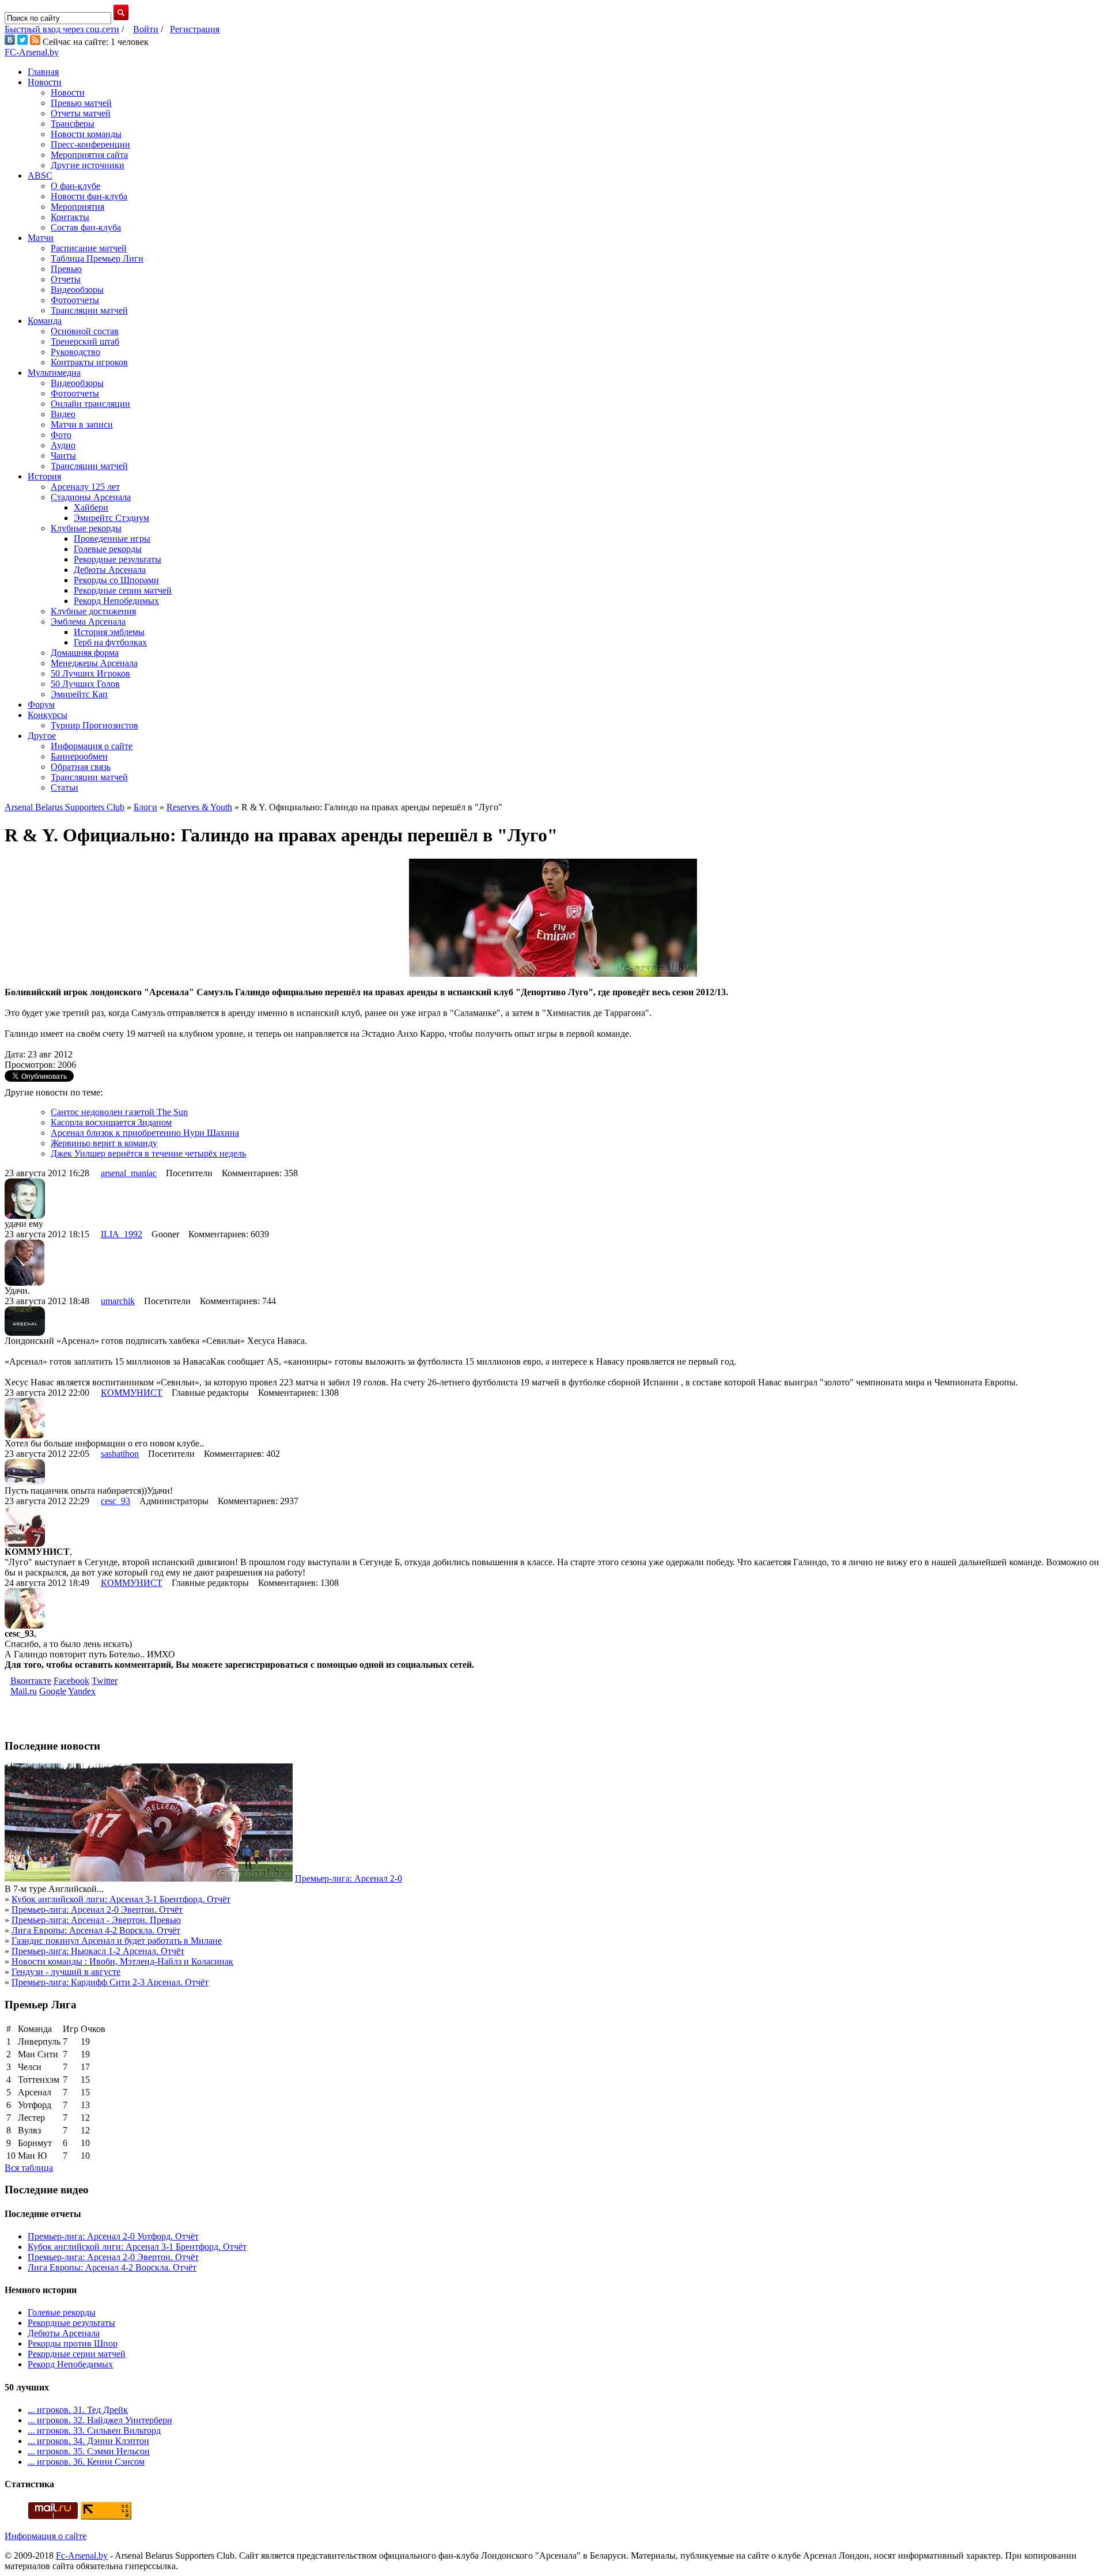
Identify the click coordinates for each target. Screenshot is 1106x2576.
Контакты (70, 217)
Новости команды (86, 134)
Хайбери (91, 507)
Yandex (82, 1691)
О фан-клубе (75, 186)
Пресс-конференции (90, 144)
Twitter (105, 1681)
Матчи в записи (82, 424)
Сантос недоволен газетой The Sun (119, 1112)
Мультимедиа (54, 373)
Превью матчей (81, 103)
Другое (42, 736)
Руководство (75, 352)
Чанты (63, 456)
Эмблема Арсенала (88, 622)
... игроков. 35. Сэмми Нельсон (89, 2451)
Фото (61, 435)
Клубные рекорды (86, 528)
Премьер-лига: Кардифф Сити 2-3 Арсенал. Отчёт (110, 1982)
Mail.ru (24, 1691)
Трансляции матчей (89, 310)
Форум (41, 705)
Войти (146, 29)
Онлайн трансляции (90, 404)
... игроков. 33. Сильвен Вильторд (94, 2430)
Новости (45, 82)
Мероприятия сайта (89, 155)
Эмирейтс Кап (79, 694)
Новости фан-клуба (89, 196)
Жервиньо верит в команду (104, 1143)
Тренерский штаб (85, 341)
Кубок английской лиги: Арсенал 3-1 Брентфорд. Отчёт (121, 1899)
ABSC (40, 175)
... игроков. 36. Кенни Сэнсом (86, 2462)
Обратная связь (81, 767)
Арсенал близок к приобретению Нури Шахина (145, 1133)
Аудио (63, 445)
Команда (45, 321)
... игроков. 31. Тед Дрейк (78, 2410)
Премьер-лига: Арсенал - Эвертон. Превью (96, 1920)
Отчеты (66, 279)
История (44, 476)
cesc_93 (115, 1501)
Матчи (41, 238)
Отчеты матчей (81, 113)
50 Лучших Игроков (90, 673)
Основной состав (85, 331)
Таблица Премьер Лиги (97, 258)
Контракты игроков (89, 362)
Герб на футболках (110, 642)
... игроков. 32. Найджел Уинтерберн (100, 2420)
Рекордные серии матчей (123, 590)
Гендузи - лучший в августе (66, 1972)
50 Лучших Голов (85, 684)
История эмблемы (109, 632)
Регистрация (195, 29)
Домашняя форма (85, 653)
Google (53, 1691)
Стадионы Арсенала (91, 497)
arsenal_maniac (129, 1173)
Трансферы (73, 124)
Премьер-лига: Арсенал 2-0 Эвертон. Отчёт (97, 1910)
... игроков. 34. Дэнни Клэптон (88, 2441)
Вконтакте (31, 1681)
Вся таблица (29, 2168)
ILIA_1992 (122, 1234)
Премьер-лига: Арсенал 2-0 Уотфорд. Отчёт (113, 2236)
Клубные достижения (93, 611)
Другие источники (88, 165)
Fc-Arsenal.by (82, 2556)
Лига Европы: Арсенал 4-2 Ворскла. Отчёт (96, 1930)
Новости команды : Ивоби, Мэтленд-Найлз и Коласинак (122, 1961)
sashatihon (120, 1454)
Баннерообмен (79, 756)
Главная (43, 72)
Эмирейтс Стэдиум (111, 518)
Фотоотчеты (75, 300)
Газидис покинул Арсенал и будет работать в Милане (117, 1941)
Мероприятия (77, 207)
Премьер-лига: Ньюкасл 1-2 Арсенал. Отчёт (98, 1951)
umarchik (118, 1301)
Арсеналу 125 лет (85, 487)
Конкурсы (48, 715)
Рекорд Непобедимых (116, 601)
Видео (63, 414)
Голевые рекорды (108, 549)
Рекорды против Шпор (73, 2343)
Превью (66, 269)
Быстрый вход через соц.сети (62, 29)
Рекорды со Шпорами (116, 580)
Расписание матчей (89, 248)
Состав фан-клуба (86, 227)
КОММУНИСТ (132, 1393)
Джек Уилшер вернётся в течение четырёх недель (148, 1153)
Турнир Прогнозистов (94, 725)
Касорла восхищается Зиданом (111, 1122)
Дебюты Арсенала (110, 570)
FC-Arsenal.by (32, 52)
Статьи (65, 787)
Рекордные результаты (118, 559)
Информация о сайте (92, 746)
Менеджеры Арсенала (94, 663)
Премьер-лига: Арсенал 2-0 (349, 1878)
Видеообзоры (77, 290)
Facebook (71, 1681)
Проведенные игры (112, 539)
